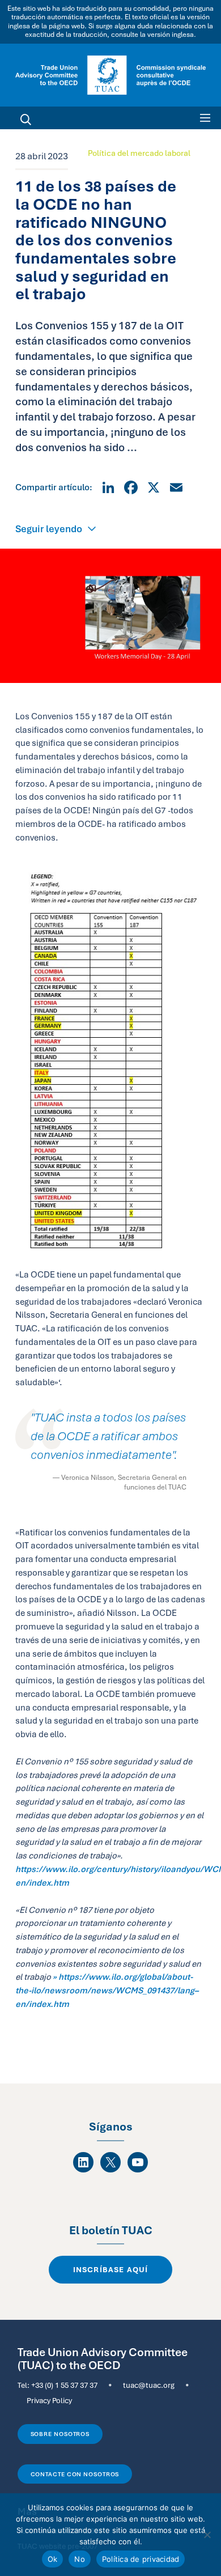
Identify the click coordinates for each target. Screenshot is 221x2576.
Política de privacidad (141, 2559)
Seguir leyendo (49, 529)
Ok (53, 2559)
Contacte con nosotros (75, 2474)
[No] (207, 2535)
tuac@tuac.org (149, 2385)
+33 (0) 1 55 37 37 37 (64, 2385)
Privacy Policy (49, 2400)
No (80, 2559)
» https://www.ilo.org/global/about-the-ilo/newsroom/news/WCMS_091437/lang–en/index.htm (107, 1990)
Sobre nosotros (60, 2434)
